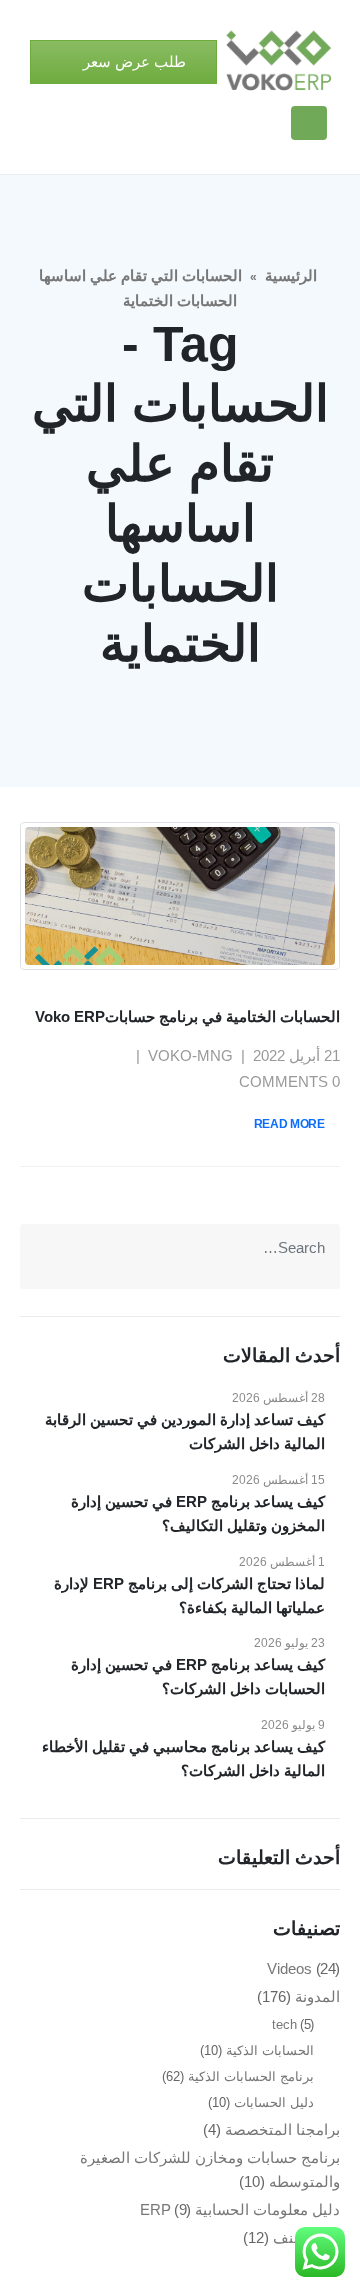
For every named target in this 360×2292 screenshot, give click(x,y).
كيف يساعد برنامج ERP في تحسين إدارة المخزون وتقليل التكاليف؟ (198, 1513)
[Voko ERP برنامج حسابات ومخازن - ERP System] (278, 62)
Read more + (294, 1124)
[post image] (180, 896)
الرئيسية (291, 275)
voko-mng (190, 1055)
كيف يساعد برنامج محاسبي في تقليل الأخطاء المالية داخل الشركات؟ (183, 1758)
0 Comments (289, 1081)
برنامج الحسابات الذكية (251, 2076)
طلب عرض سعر (132, 62)
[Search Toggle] (267, 124)
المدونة (317, 1996)
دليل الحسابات (274, 2102)
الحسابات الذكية (270, 2050)
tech (284, 2024)
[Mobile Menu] (309, 123)
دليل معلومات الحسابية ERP (240, 2209)
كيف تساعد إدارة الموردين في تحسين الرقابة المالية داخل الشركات (185, 1431)
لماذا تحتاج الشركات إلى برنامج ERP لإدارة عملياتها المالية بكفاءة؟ (189, 1595)
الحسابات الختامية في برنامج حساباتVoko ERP (187, 1016)
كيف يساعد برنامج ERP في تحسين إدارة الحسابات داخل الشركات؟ (198, 1676)
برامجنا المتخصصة (282, 2129)
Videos (289, 1968)
